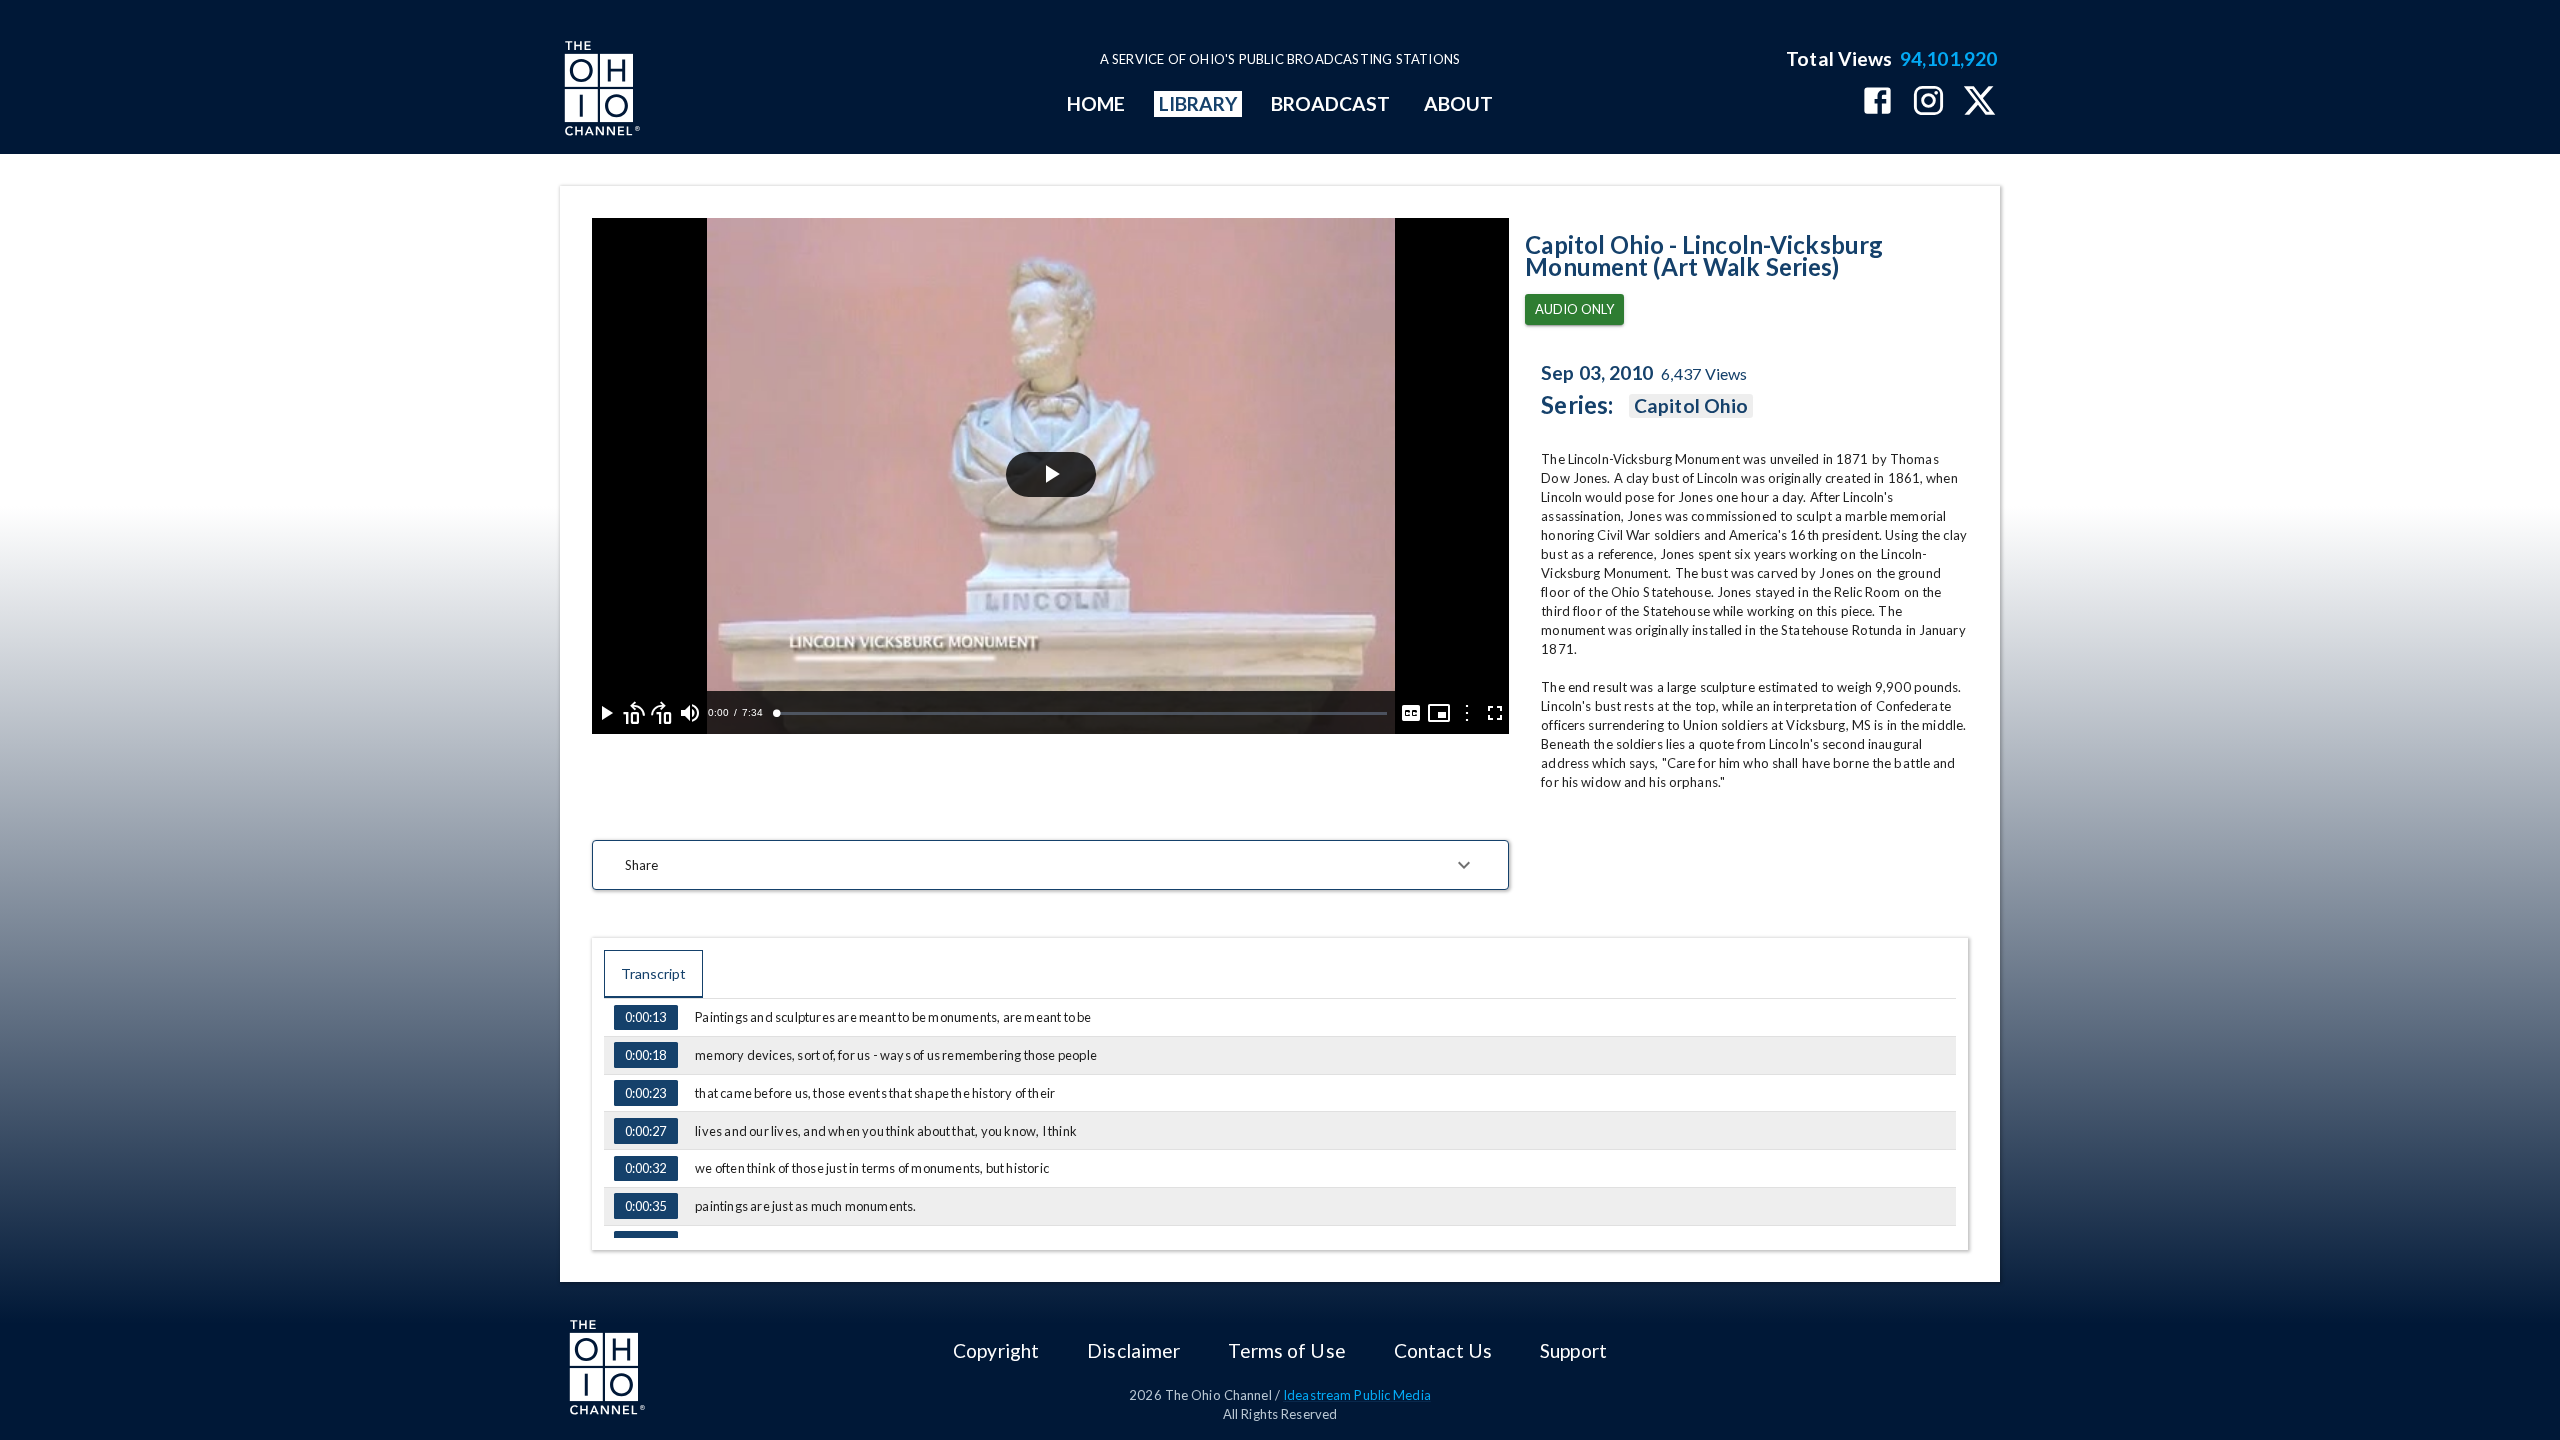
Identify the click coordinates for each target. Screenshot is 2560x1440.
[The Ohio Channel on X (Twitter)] (1979, 102)
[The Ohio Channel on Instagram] (1928, 102)
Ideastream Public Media (1357, 1395)
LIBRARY (1198, 103)
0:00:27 (645, 1131)
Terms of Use (1286, 1350)
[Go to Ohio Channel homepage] (600, 91)
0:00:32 (645, 1168)
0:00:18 (645, 1055)
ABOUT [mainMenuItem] (1458, 103)
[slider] (1081, 713)
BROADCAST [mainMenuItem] (1331, 103)
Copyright (996, 1350)
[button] (1050, 865)
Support (1573, 1350)
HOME (1096, 103)
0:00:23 (645, 1093)
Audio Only (1574, 309)
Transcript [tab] (653, 973)
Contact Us (1443, 1350)
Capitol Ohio (1691, 405)
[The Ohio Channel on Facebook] (1877, 102)
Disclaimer (1133, 1350)
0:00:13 (645, 1017)
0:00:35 (645, 1206)
